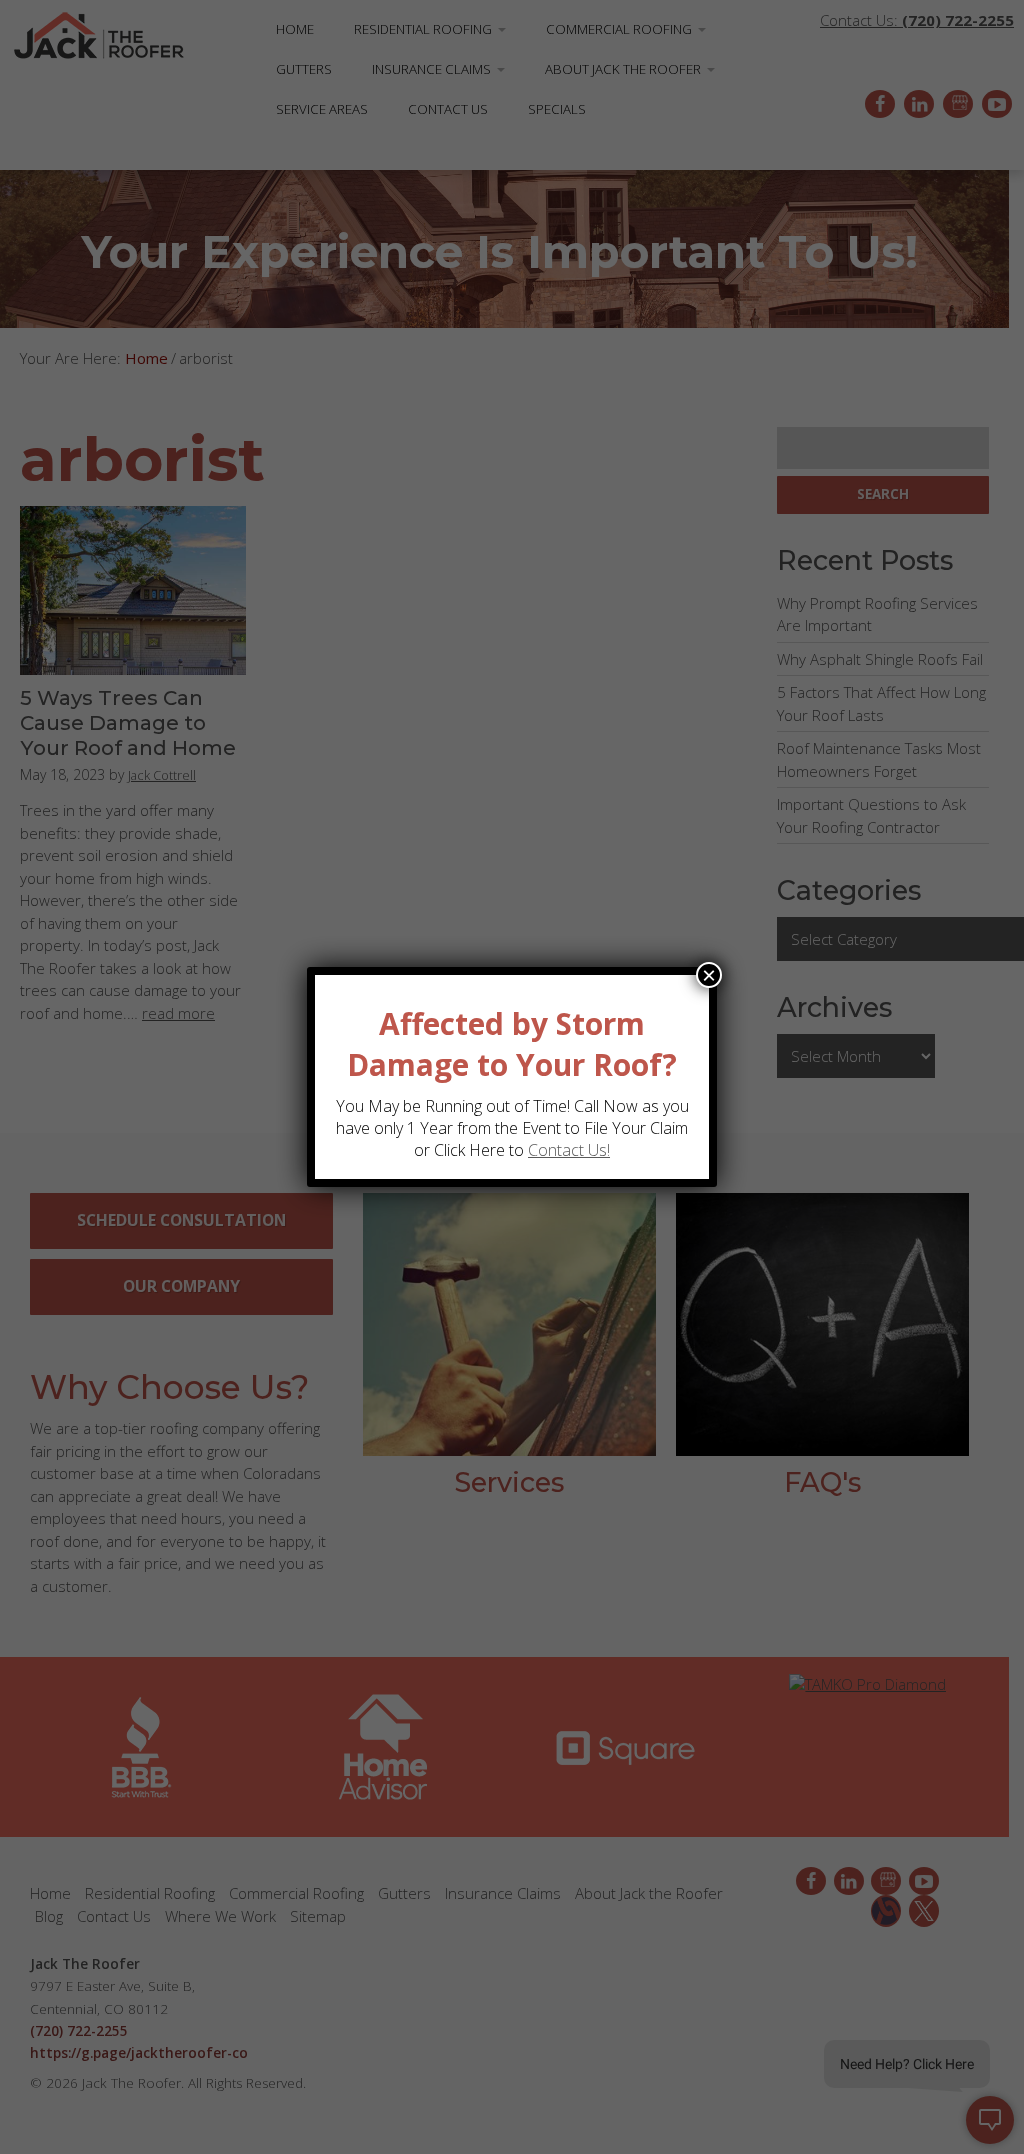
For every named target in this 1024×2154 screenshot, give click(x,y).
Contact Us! (569, 1150)
